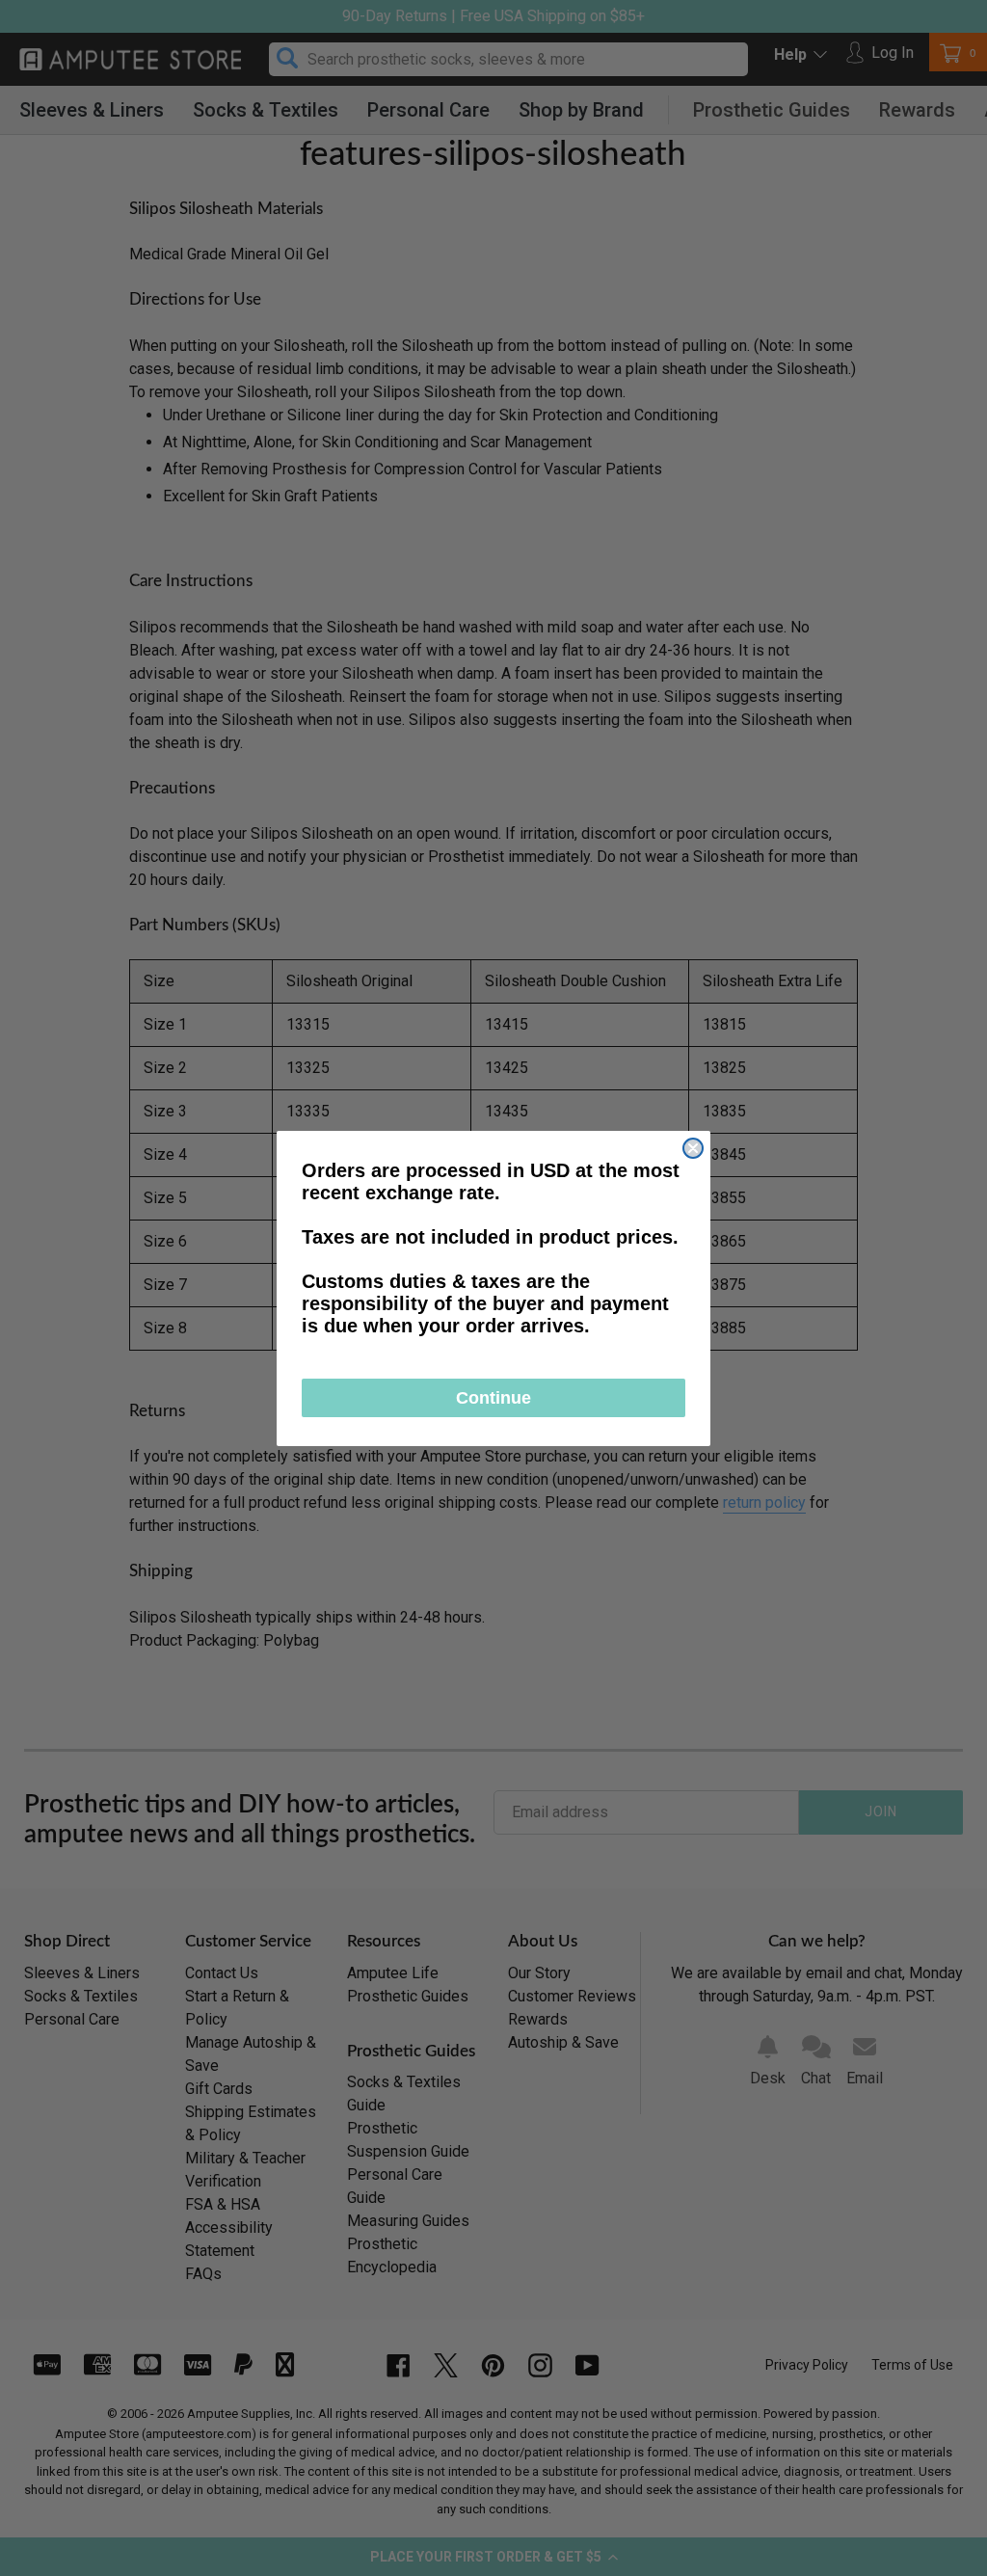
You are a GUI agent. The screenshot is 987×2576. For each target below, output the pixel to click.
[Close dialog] (693, 1148)
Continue (493, 1398)
